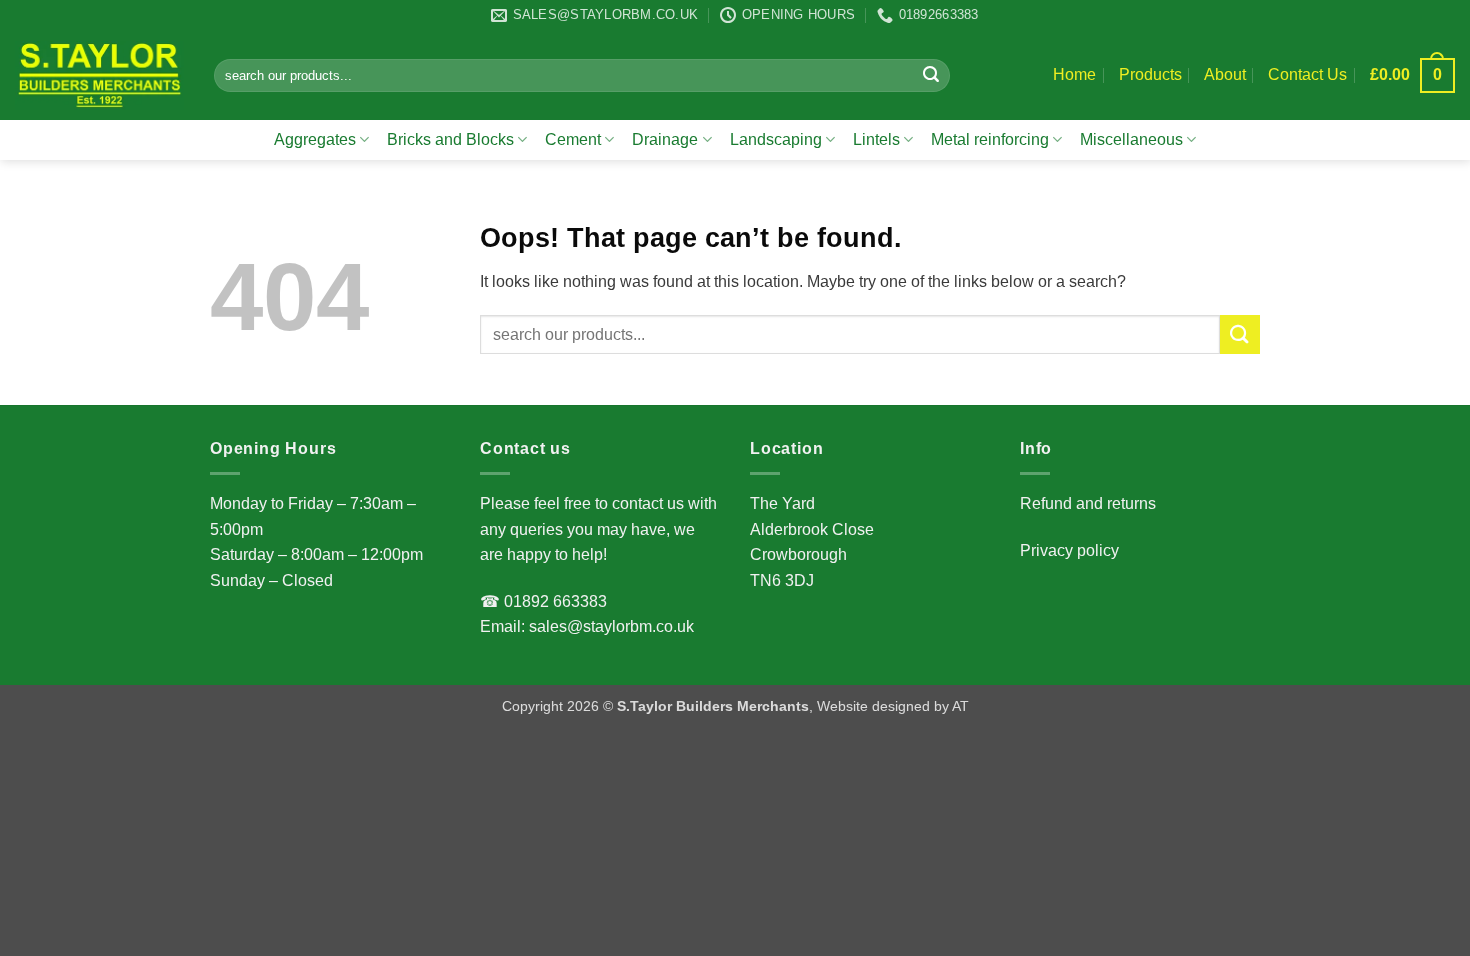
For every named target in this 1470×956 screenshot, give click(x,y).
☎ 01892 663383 (543, 601)
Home (1074, 74)
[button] (1412, 75)
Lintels (876, 139)
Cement (573, 139)
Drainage (665, 139)
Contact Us (1307, 74)
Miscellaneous (1131, 139)
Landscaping (776, 139)
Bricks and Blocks (450, 139)
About (1225, 74)
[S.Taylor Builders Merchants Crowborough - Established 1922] (99, 75)
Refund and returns (1088, 503)
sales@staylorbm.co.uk (609, 626)
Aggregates (315, 139)
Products (1150, 74)
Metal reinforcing (990, 139)
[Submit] (931, 76)
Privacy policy (1069, 550)
